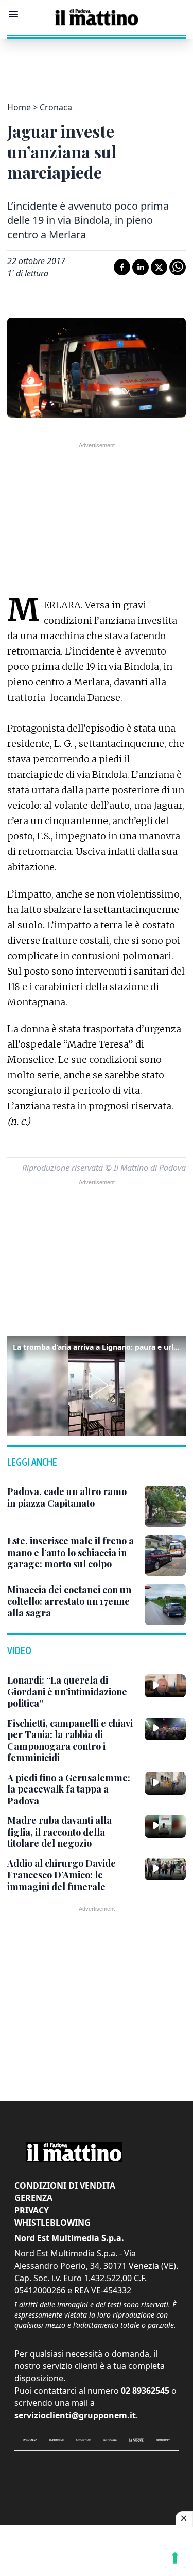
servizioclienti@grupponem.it (75, 2415)
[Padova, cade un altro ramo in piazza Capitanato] (165, 1506)
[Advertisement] (97, 64)
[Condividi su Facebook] (122, 267)
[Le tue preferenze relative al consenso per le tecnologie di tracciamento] (175, 2558)
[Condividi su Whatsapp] (178, 267)
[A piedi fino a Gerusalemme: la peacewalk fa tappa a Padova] (165, 1783)
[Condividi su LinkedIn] (141, 267)
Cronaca (56, 107)
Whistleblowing (52, 2223)
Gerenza (33, 2198)
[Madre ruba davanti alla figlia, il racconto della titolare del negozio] (165, 1826)
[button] (96, 1385)
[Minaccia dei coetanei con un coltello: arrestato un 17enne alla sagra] (165, 1604)
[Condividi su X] (159, 267)
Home (19, 107)
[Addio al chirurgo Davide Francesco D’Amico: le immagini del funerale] (165, 1869)
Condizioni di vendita (65, 2186)
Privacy (32, 2210)
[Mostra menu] (13, 14)
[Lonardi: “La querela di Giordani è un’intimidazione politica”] (165, 1686)
